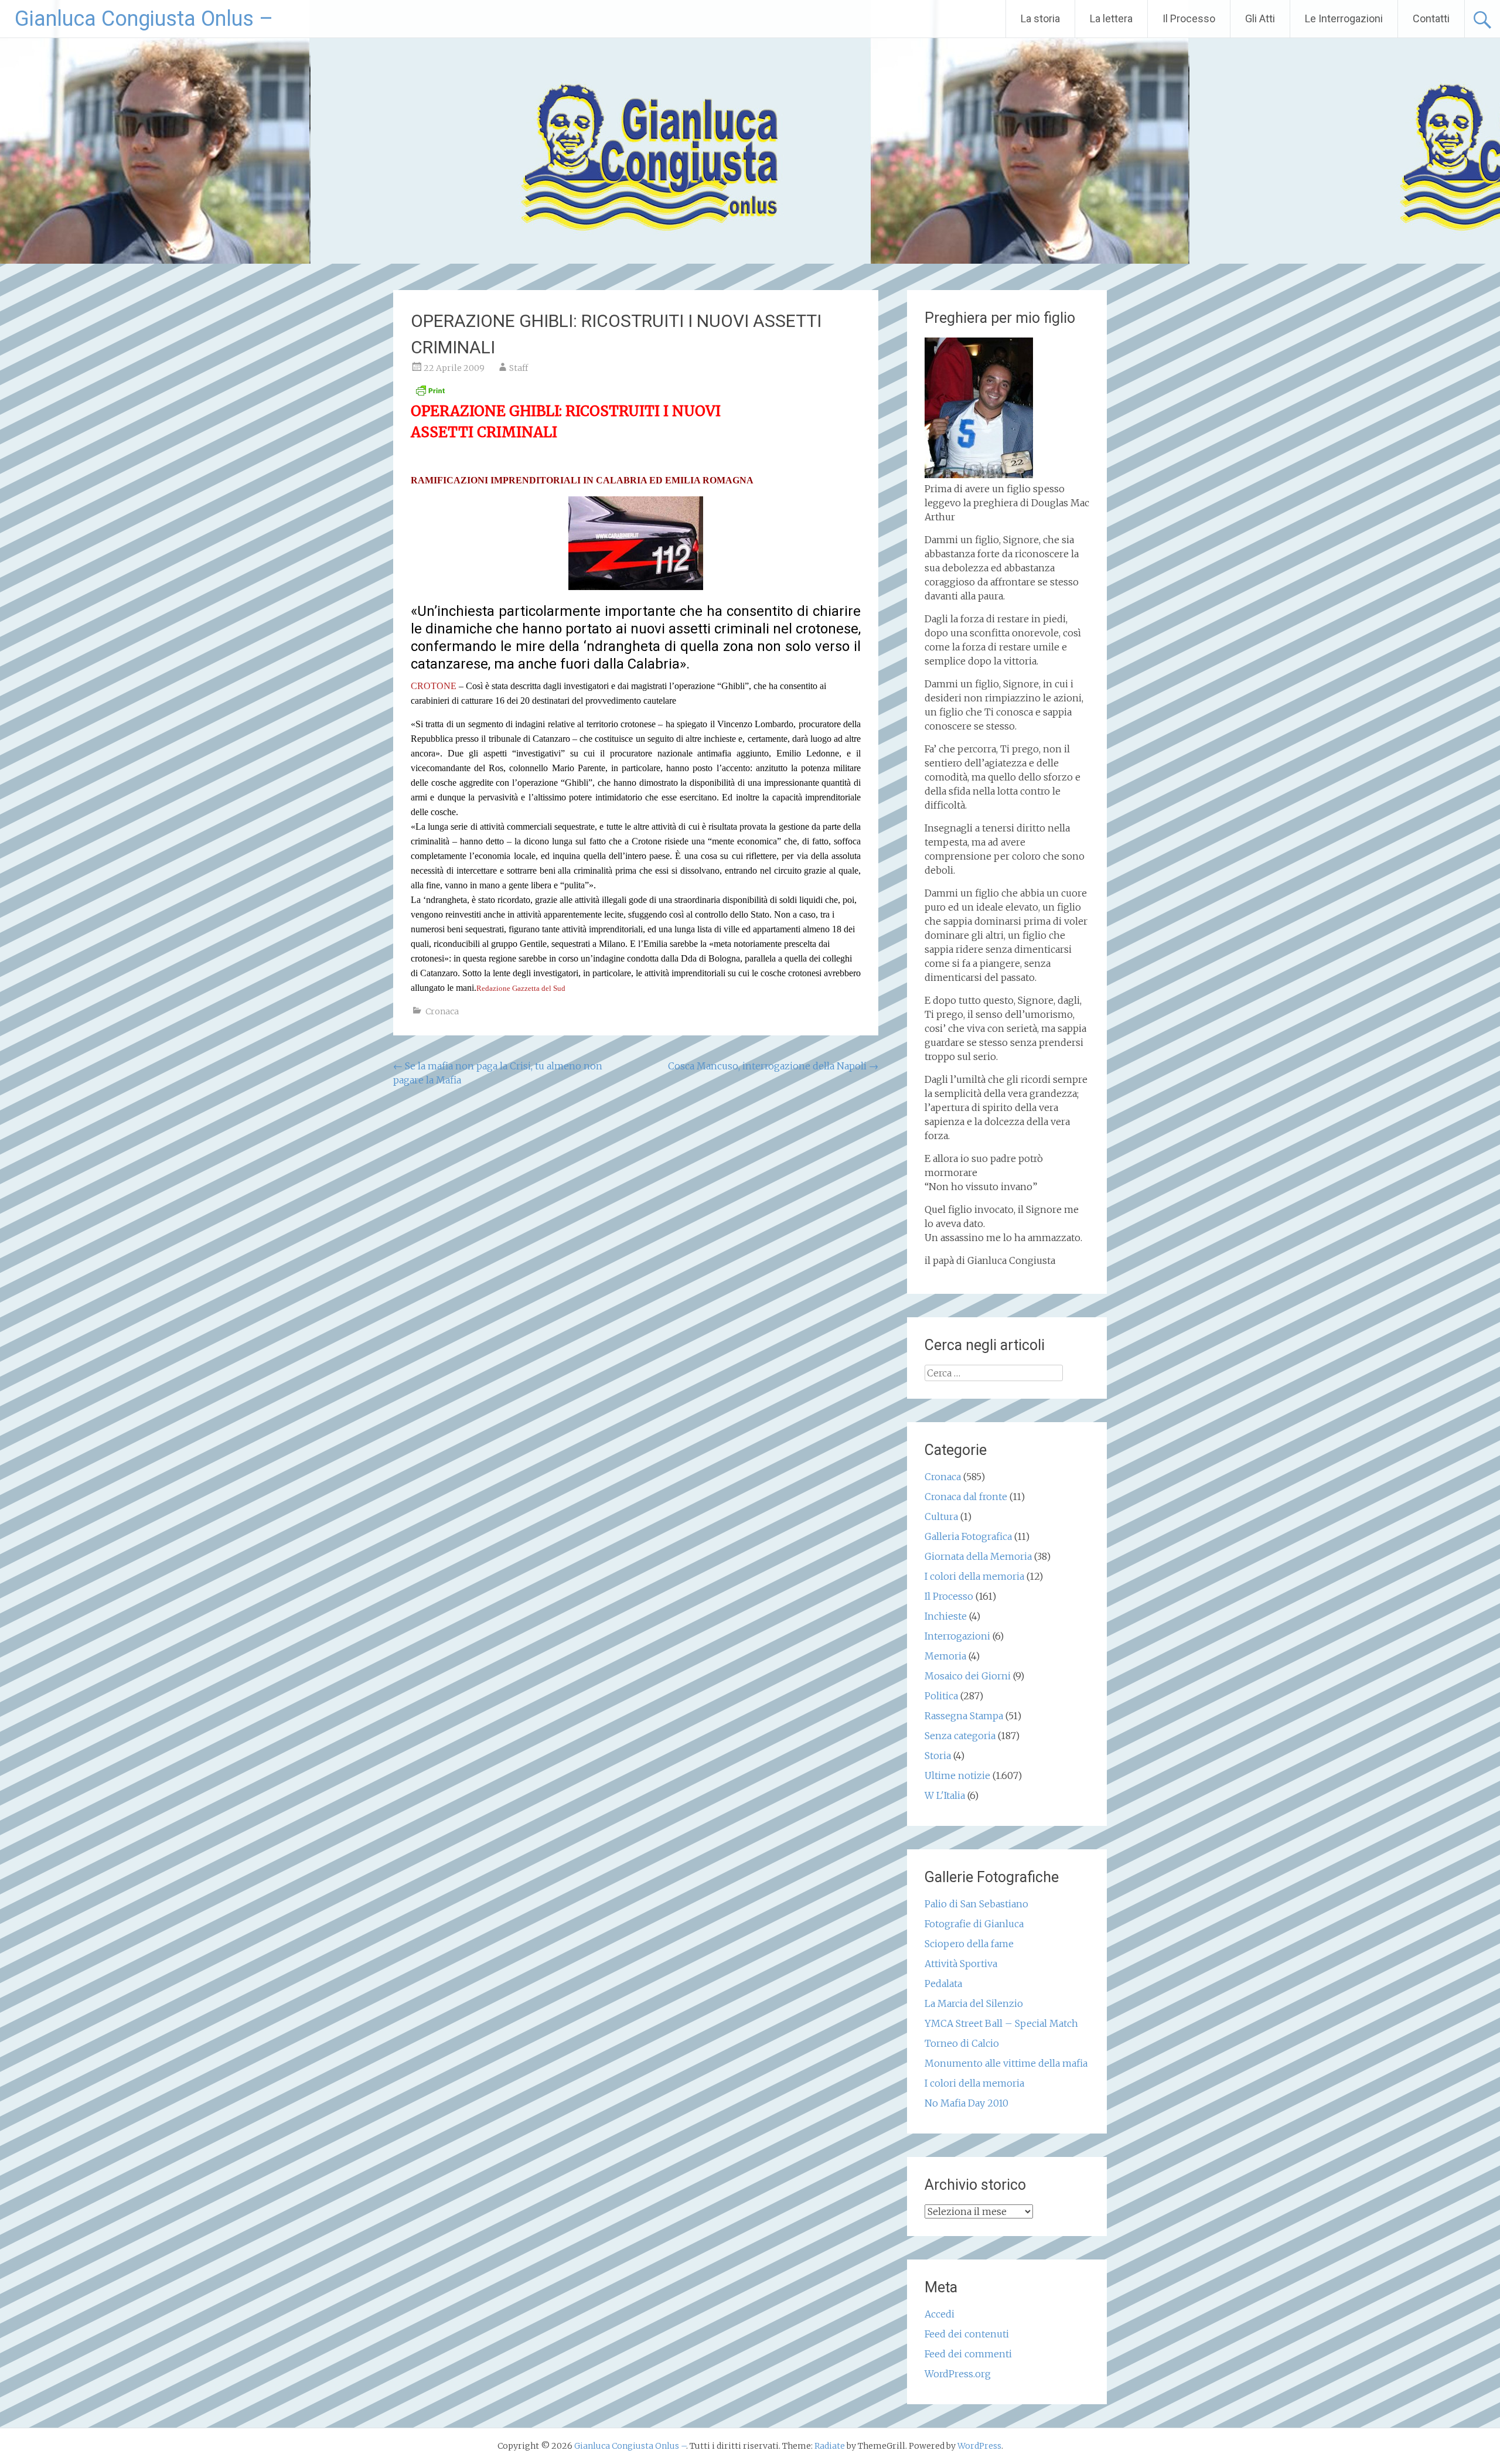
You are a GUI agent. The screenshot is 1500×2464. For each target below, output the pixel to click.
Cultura (941, 1516)
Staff (519, 368)
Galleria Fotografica (968, 1536)
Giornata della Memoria (978, 1556)
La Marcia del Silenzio (974, 2003)
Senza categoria (960, 1736)
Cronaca (442, 1011)
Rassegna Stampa (964, 1716)
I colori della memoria (974, 1576)
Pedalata (943, 1984)
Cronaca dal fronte (966, 1497)
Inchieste (946, 1616)
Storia (938, 1756)
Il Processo (1189, 18)
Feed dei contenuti (967, 2334)
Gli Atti (1260, 18)
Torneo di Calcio (962, 2043)
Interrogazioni (957, 1636)
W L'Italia (945, 1795)
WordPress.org (958, 2374)
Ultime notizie (957, 1775)
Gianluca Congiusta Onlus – (144, 19)
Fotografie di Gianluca (974, 1924)
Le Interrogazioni (1344, 18)
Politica (941, 1696)
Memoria (945, 1656)
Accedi (940, 2314)
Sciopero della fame (969, 1944)
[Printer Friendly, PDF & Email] (430, 394)
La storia (1040, 18)
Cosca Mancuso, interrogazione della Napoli (773, 1066)
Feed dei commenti (968, 2354)
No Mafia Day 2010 (967, 2103)
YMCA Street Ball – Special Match (1001, 2023)
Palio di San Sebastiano (976, 1904)
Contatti (1431, 18)
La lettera (1111, 18)
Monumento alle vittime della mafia (1006, 2063)
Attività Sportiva (961, 1964)
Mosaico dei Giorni (968, 1676)
